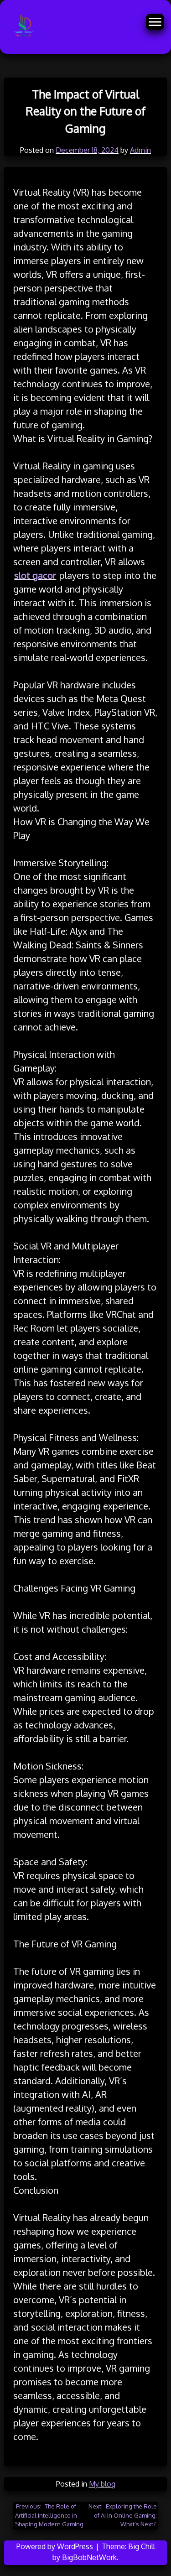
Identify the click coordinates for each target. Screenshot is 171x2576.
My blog (102, 2484)
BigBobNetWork (89, 2557)
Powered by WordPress (56, 2546)
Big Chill (142, 2546)
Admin (140, 150)
